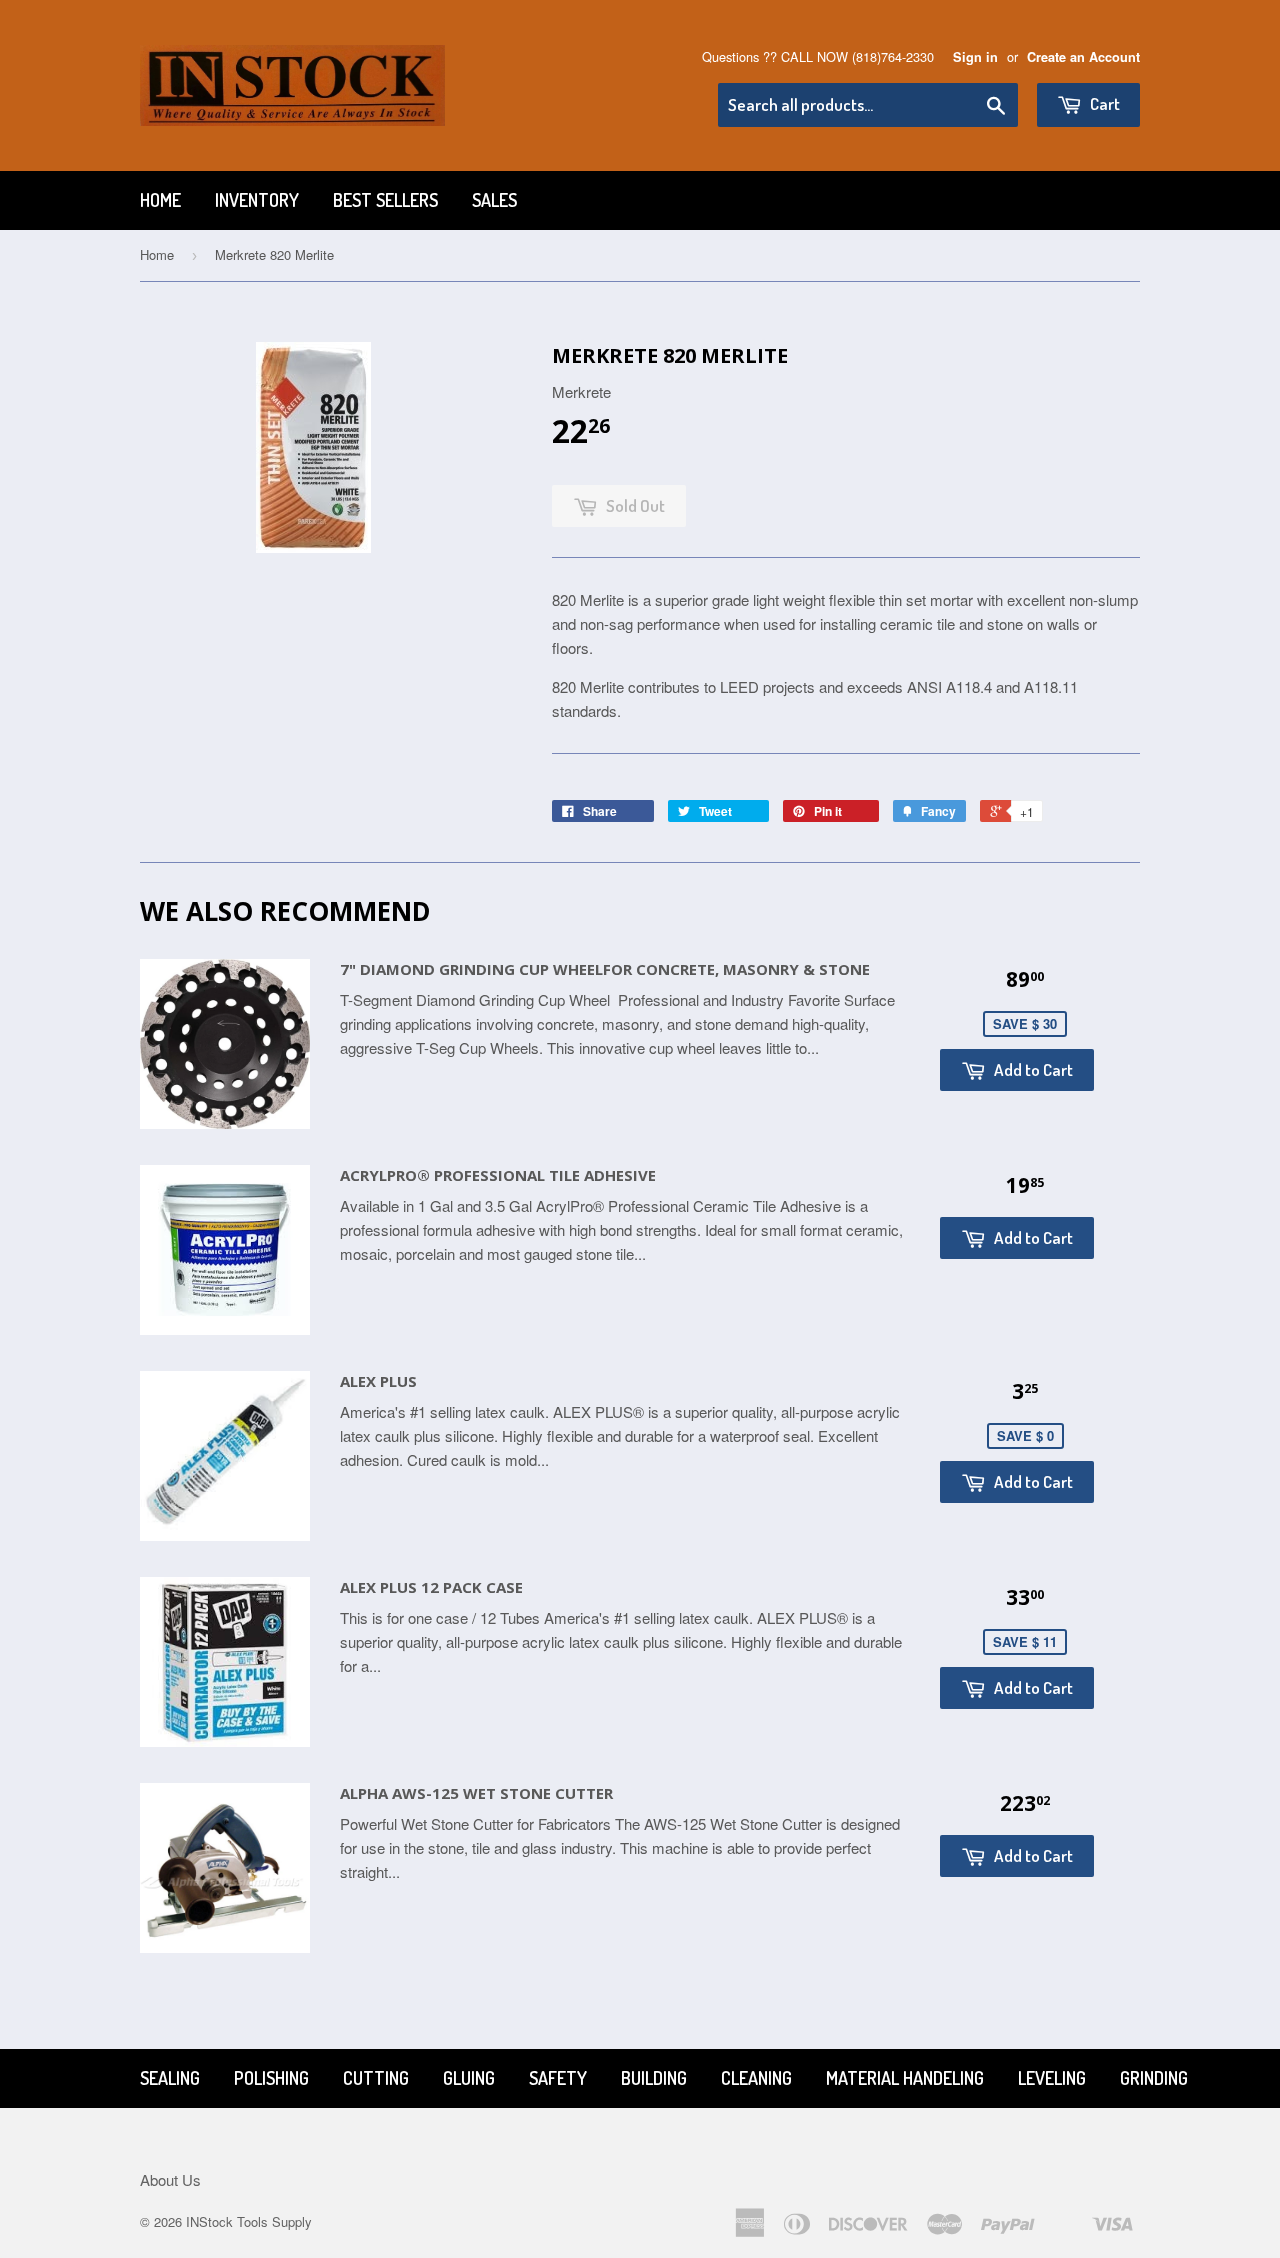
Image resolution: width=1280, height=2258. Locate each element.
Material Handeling (905, 2078)
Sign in (975, 57)
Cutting (376, 2078)
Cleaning (756, 2078)
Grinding (1154, 2078)
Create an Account (1083, 57)
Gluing (469, 2078)
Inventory (257, 200)
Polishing (271, 2078)
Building (654, 2078)
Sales (494, 200)
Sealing (170, 2078)
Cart (1103, 103)
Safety (558, 2078)
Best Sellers (385, 200)
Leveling (1052, 2078)
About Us (170, 2179)
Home (160, 200)
